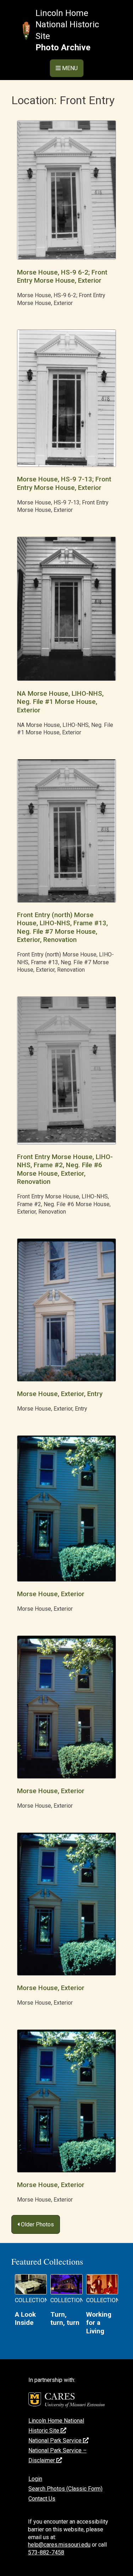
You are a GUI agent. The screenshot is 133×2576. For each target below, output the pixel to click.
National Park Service (56, 2441)
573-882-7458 (46, 2552)
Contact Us (42, 2499)
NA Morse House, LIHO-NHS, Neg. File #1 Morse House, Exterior (60, 702)
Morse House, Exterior (51, 1594)
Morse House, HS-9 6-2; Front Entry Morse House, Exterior (62, 276)
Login (35, 2479)
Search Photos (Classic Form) (65, 2489)
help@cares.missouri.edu (59, 2545)
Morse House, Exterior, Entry (60, 1394)
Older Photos (37, 2224)
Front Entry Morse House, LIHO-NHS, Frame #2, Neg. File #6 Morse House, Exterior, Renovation (65, 1169)
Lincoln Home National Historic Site (67, 25)
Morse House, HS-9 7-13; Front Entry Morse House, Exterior (64, 483)
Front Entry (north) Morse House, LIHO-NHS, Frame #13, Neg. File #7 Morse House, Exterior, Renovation (62, 927)
